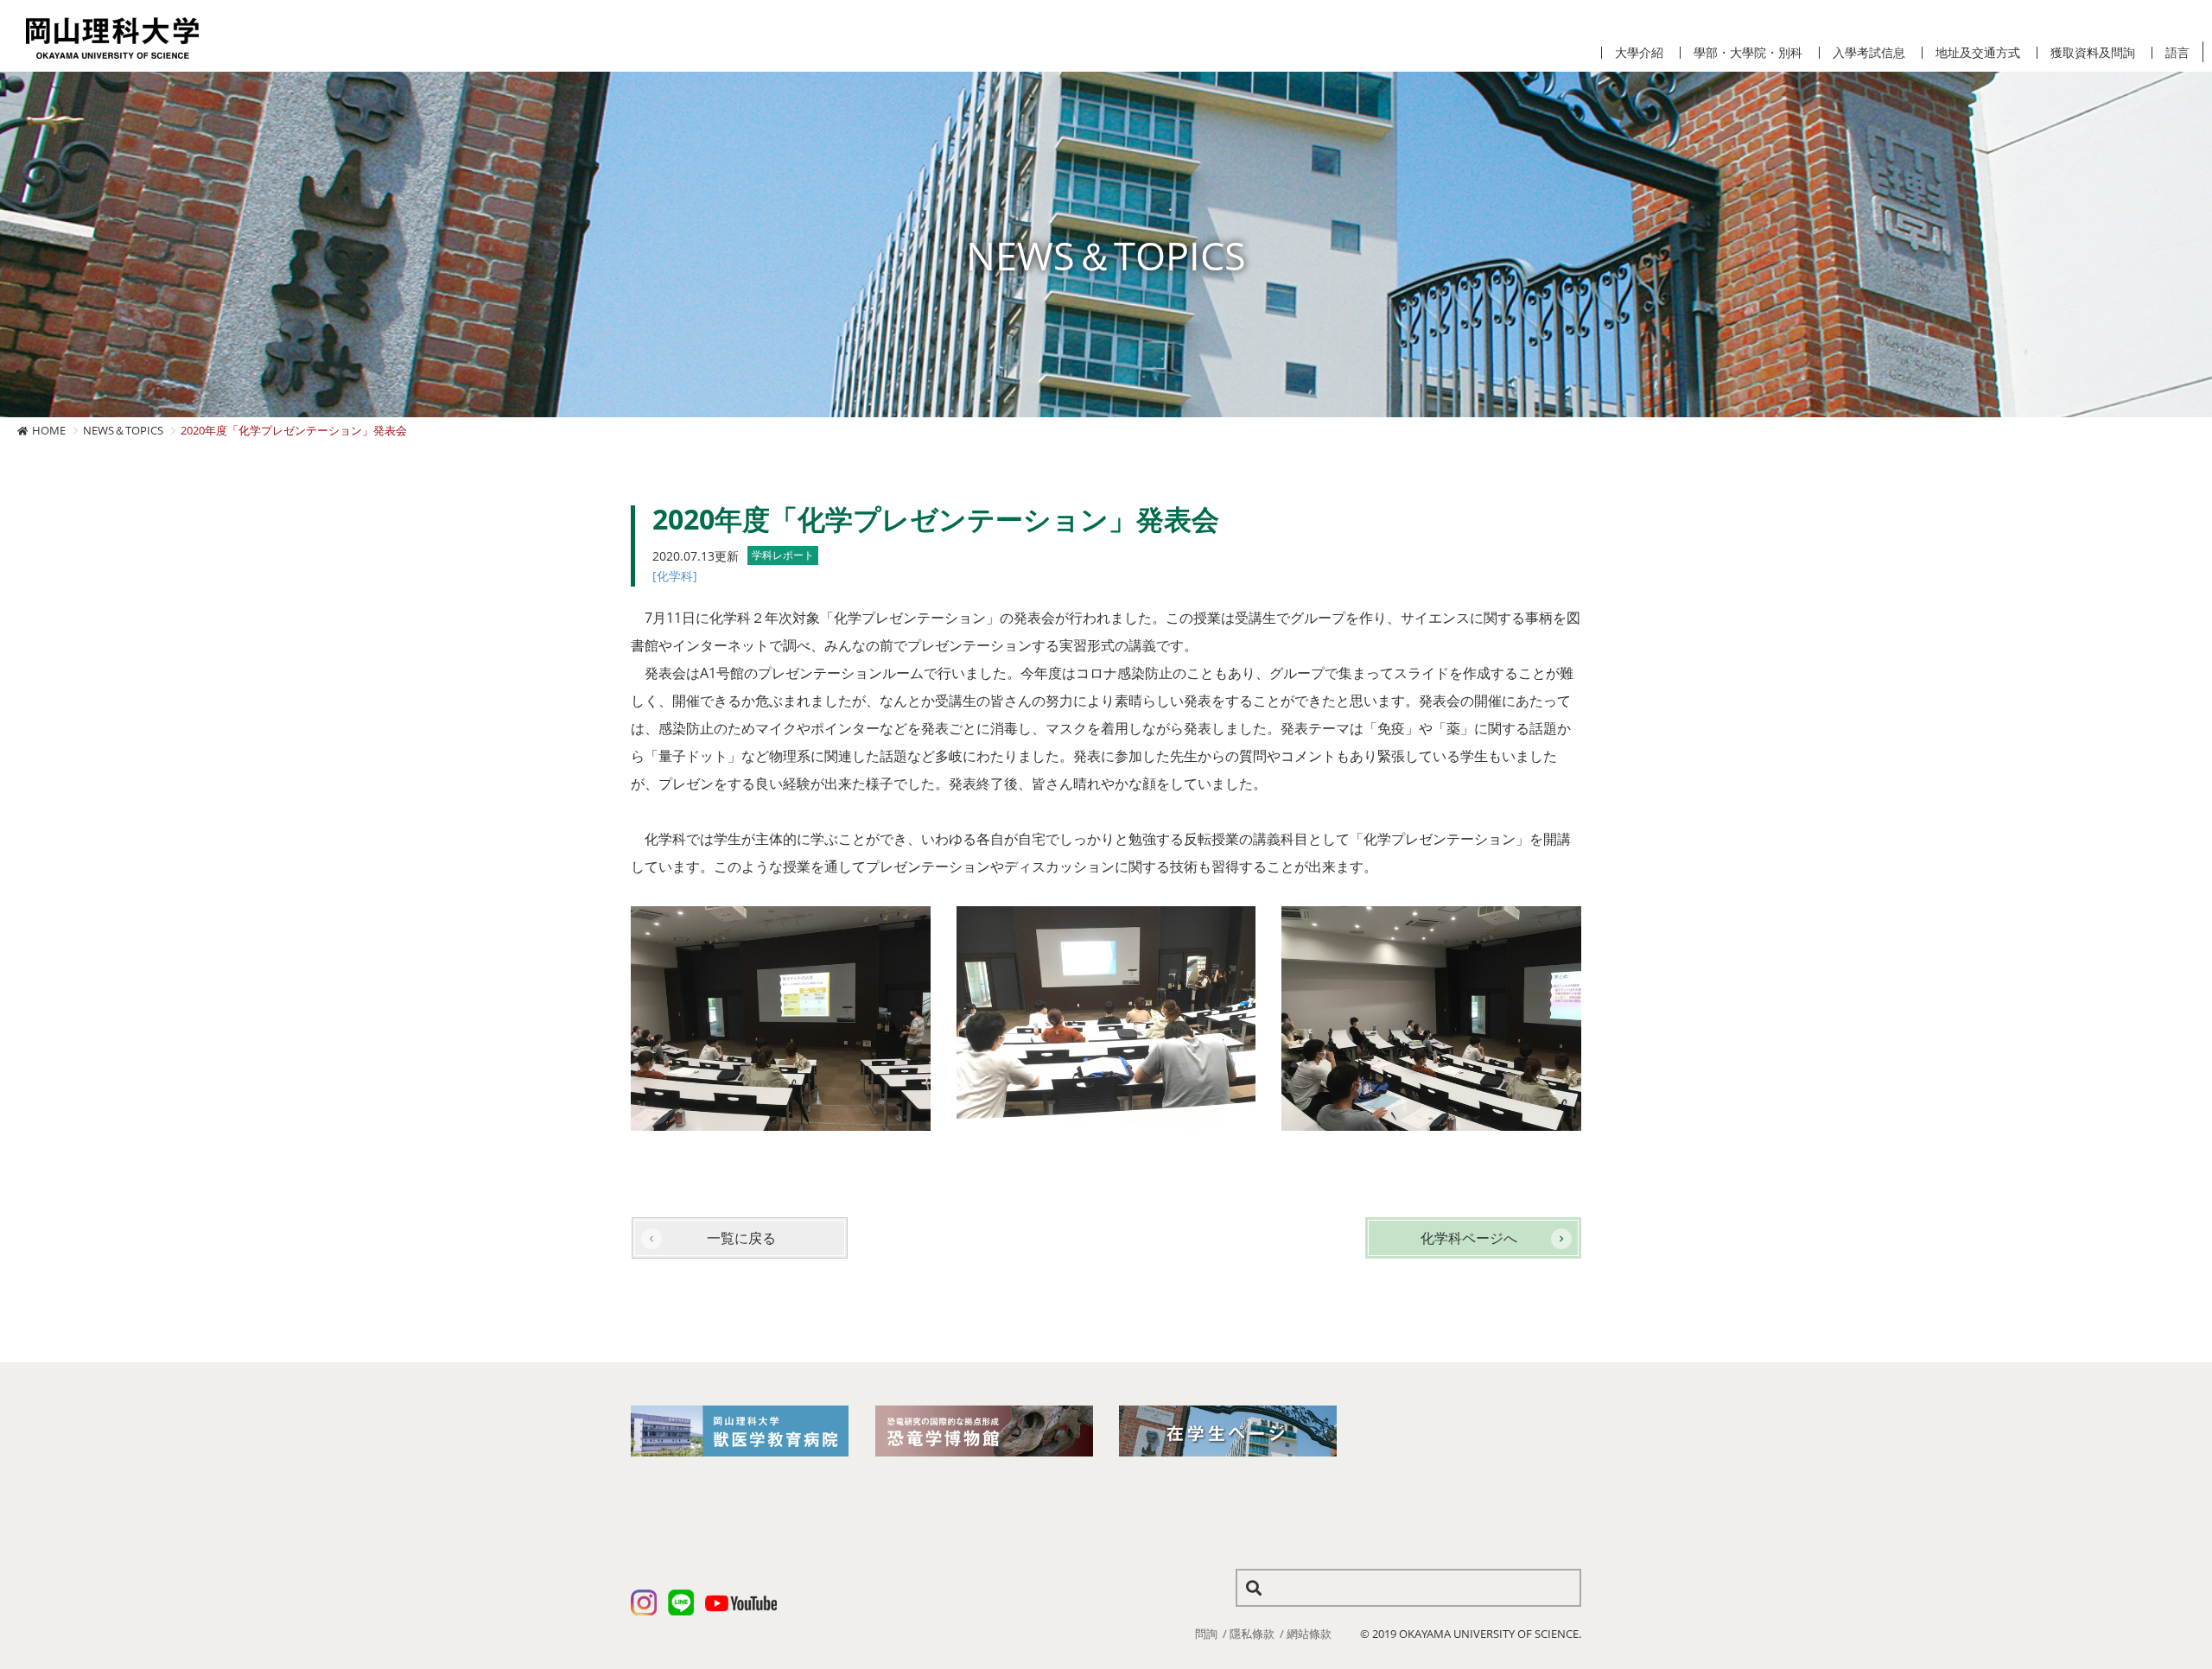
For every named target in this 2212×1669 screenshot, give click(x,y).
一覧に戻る (741, 1238)
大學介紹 (1639, 53)
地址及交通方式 (1978, 53)
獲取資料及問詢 (2093, 53)
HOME (49, 430)
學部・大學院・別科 (1748, 53)
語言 (2177, 53)
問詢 (1206, 1634)
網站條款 (1309, 1634)
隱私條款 (1252, 1634)
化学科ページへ (1469, 1238)
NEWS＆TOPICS (123, 430)
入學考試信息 (1869, 53)
